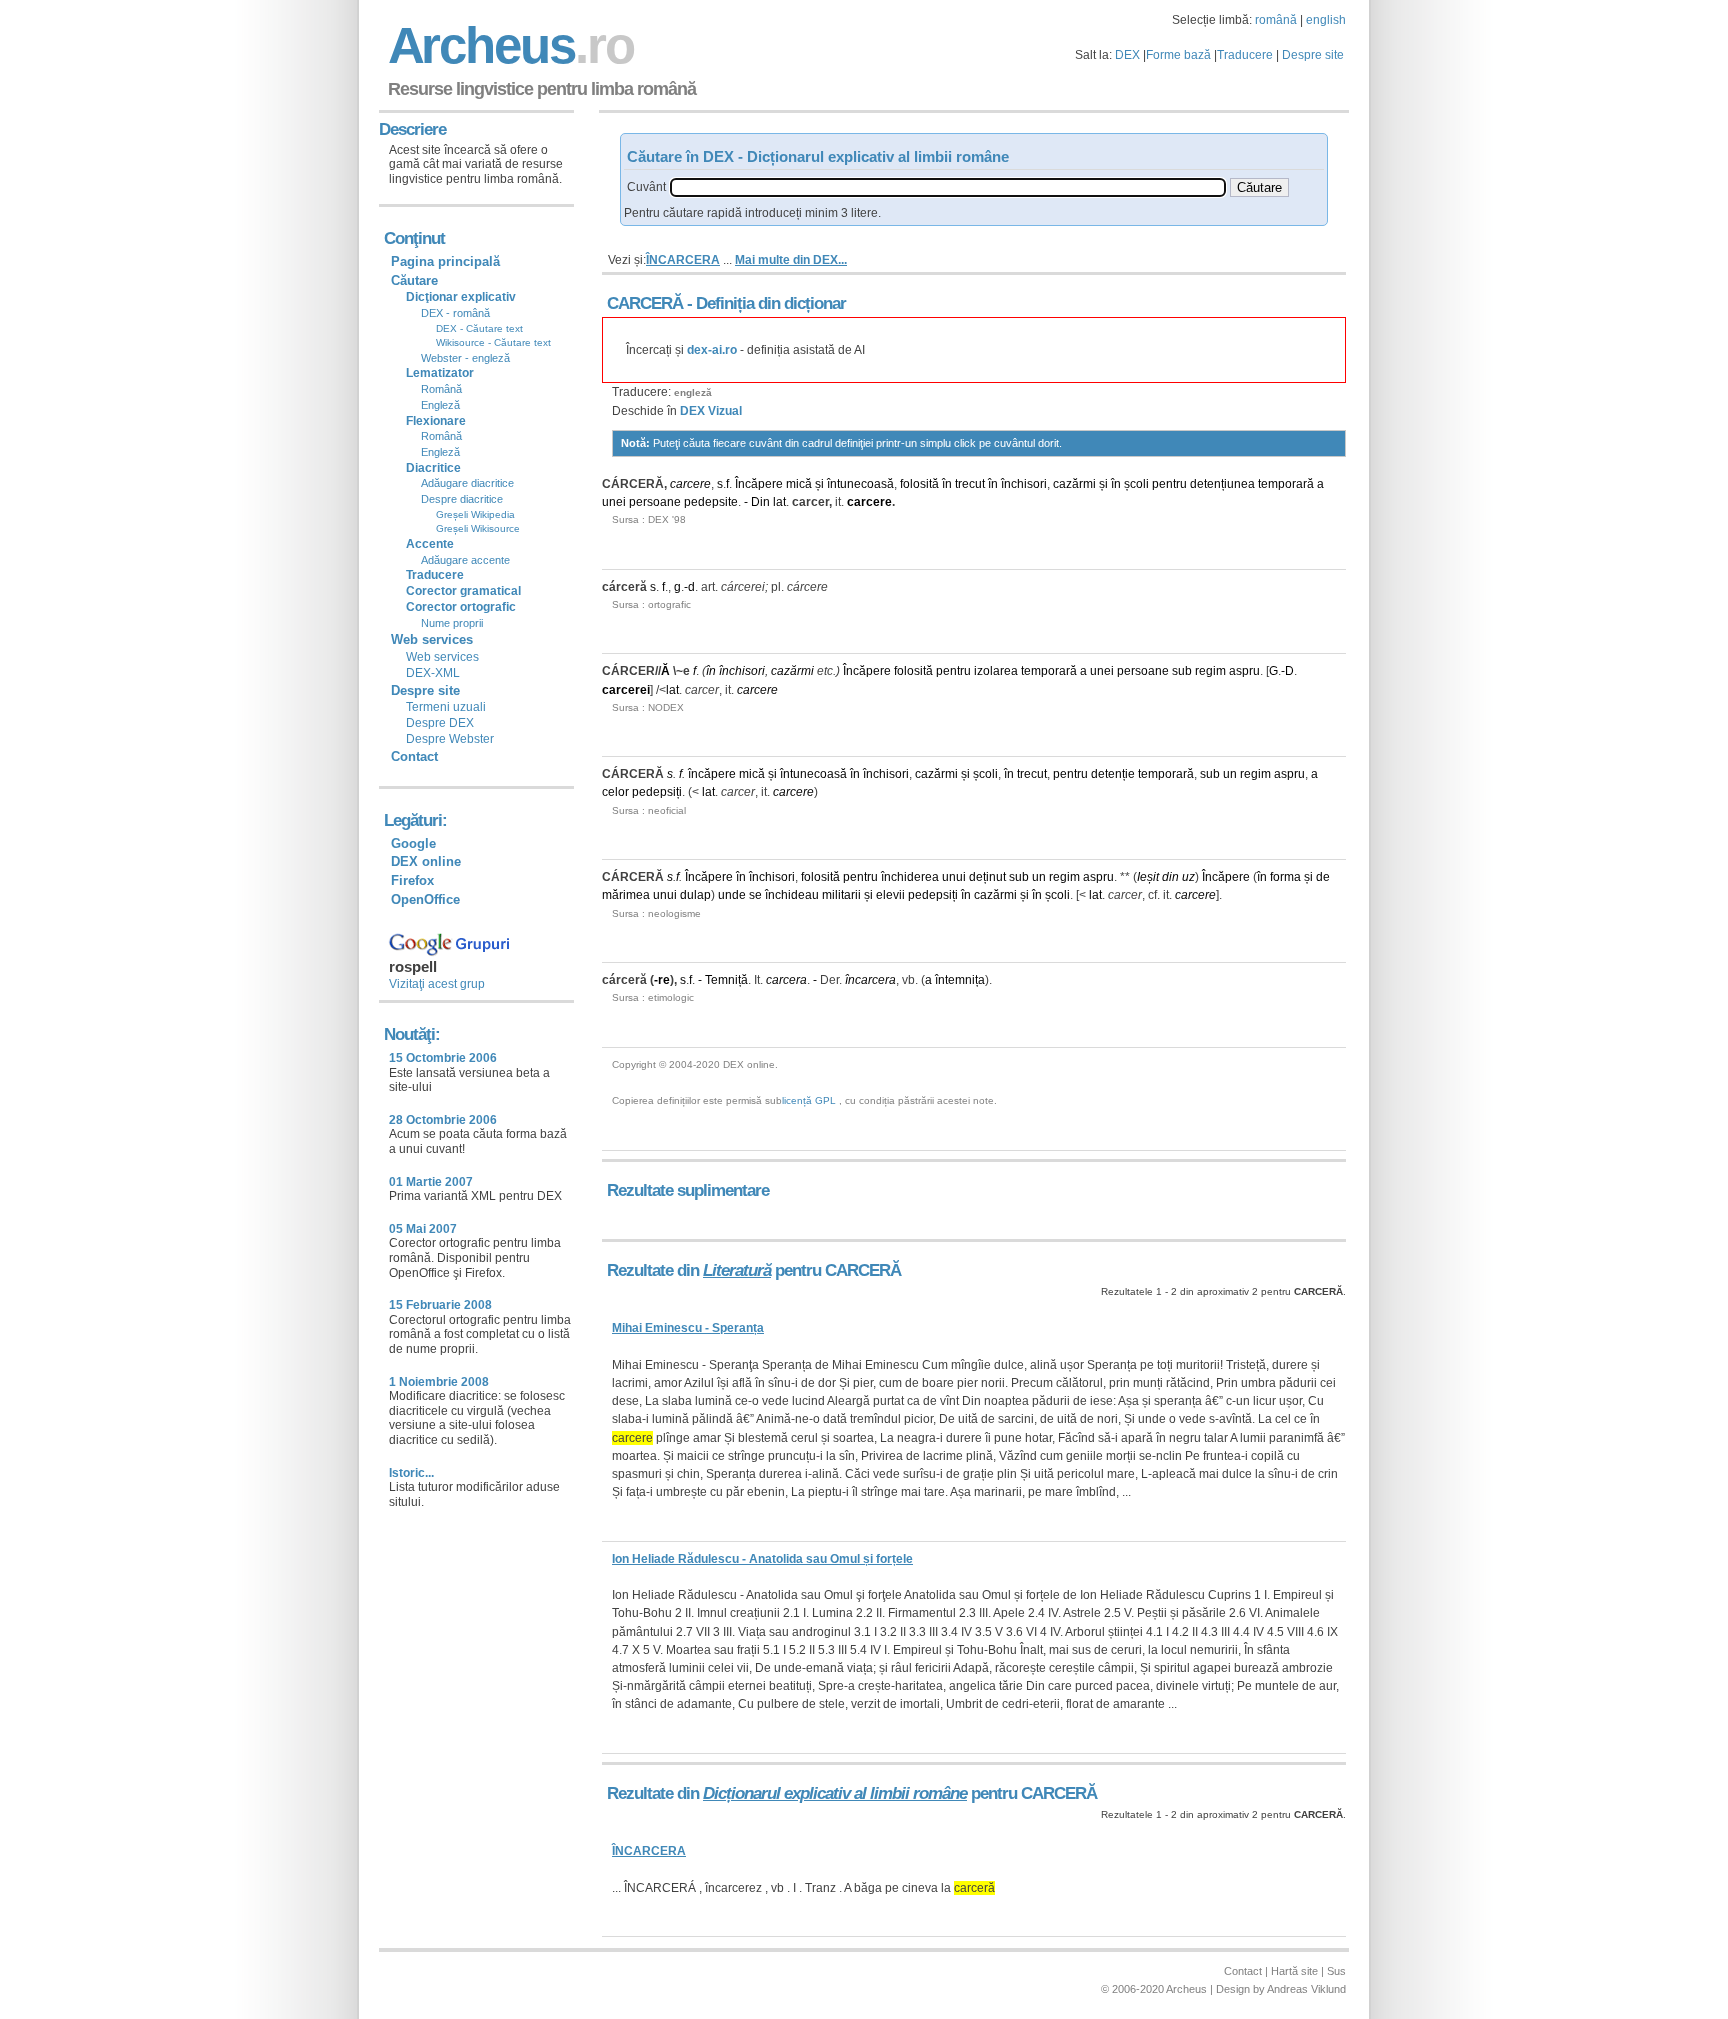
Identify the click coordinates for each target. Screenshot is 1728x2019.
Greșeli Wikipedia (475, 514)
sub (1182, 671)
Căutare (414, 280)
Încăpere (759, 484)
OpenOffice (425, 899)
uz (1188, 877)
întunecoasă (860, 484)
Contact (414, 756)
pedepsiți (657, 792)
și (819, 484)
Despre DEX (440, 723)
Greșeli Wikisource (478, 528)
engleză (693, 392)
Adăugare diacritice (467, 483)
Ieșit (1148, 877)
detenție (1113, 774)
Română (441, 389)
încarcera (870, 980)
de (1323, 877)
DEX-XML (433, 673)
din (1170, 877)
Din (760, 502)
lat (779, 502)
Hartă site (1294, 1971)
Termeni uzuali (446, 707)
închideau (792, 895)
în (947, 484)
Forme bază (1178, 55)
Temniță (726, 980)
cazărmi (1074, 484)
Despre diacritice (462, 499)
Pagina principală (445, 261)
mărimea (626, 895)
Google (413, 843)
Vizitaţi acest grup (437, 984)
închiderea (910, 877)
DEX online (426, 861)
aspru (1244, 671)
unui (954, 877)
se (755, 895)
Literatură (737, 1270)
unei (614, 502)
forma (1285, 877)
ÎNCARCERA (683, 260)
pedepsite (711, 502)
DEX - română (455, 313)
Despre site (1313, 55)
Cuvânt (646, 187)
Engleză (440, 405)
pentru (1169, 484)
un (1230, 774)
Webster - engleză (465, 358)
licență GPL (809, 1100)
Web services (442, 657)
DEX (1127, 55)
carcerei (626, 690)
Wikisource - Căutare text (493, 342)
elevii (890, 895)
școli (1136, 484)
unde (732, 895)
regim (1210, 671)
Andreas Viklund (1306, 1989)
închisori (1024, 484)
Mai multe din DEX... (791, 260)
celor (615, 792)
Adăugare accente (465, 560)
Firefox (412, 880)
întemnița (960, 980)
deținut (987, 877)
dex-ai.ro (712, 350)
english (1326, 20)
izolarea (996, 671)
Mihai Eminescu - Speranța (688, 1328)
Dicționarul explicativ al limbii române (835, 1793)
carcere (690, 484)
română (1276, 20)
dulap (695, 895)
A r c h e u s (508, 45)
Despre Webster (450, 739)
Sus (1336, 1971)
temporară (1286, 484)
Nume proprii (452, 623)
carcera (786, 980)
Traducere (1245, 55)
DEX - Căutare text (479, 328)
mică (799, 484)
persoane (655, 502)
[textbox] (948, 187)
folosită (919, 484)
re (664, 980)
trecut (970, 484)
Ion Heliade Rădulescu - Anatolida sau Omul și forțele (762, 1559)
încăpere (712, 774)
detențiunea (1222, 484)
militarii (841, 895)
